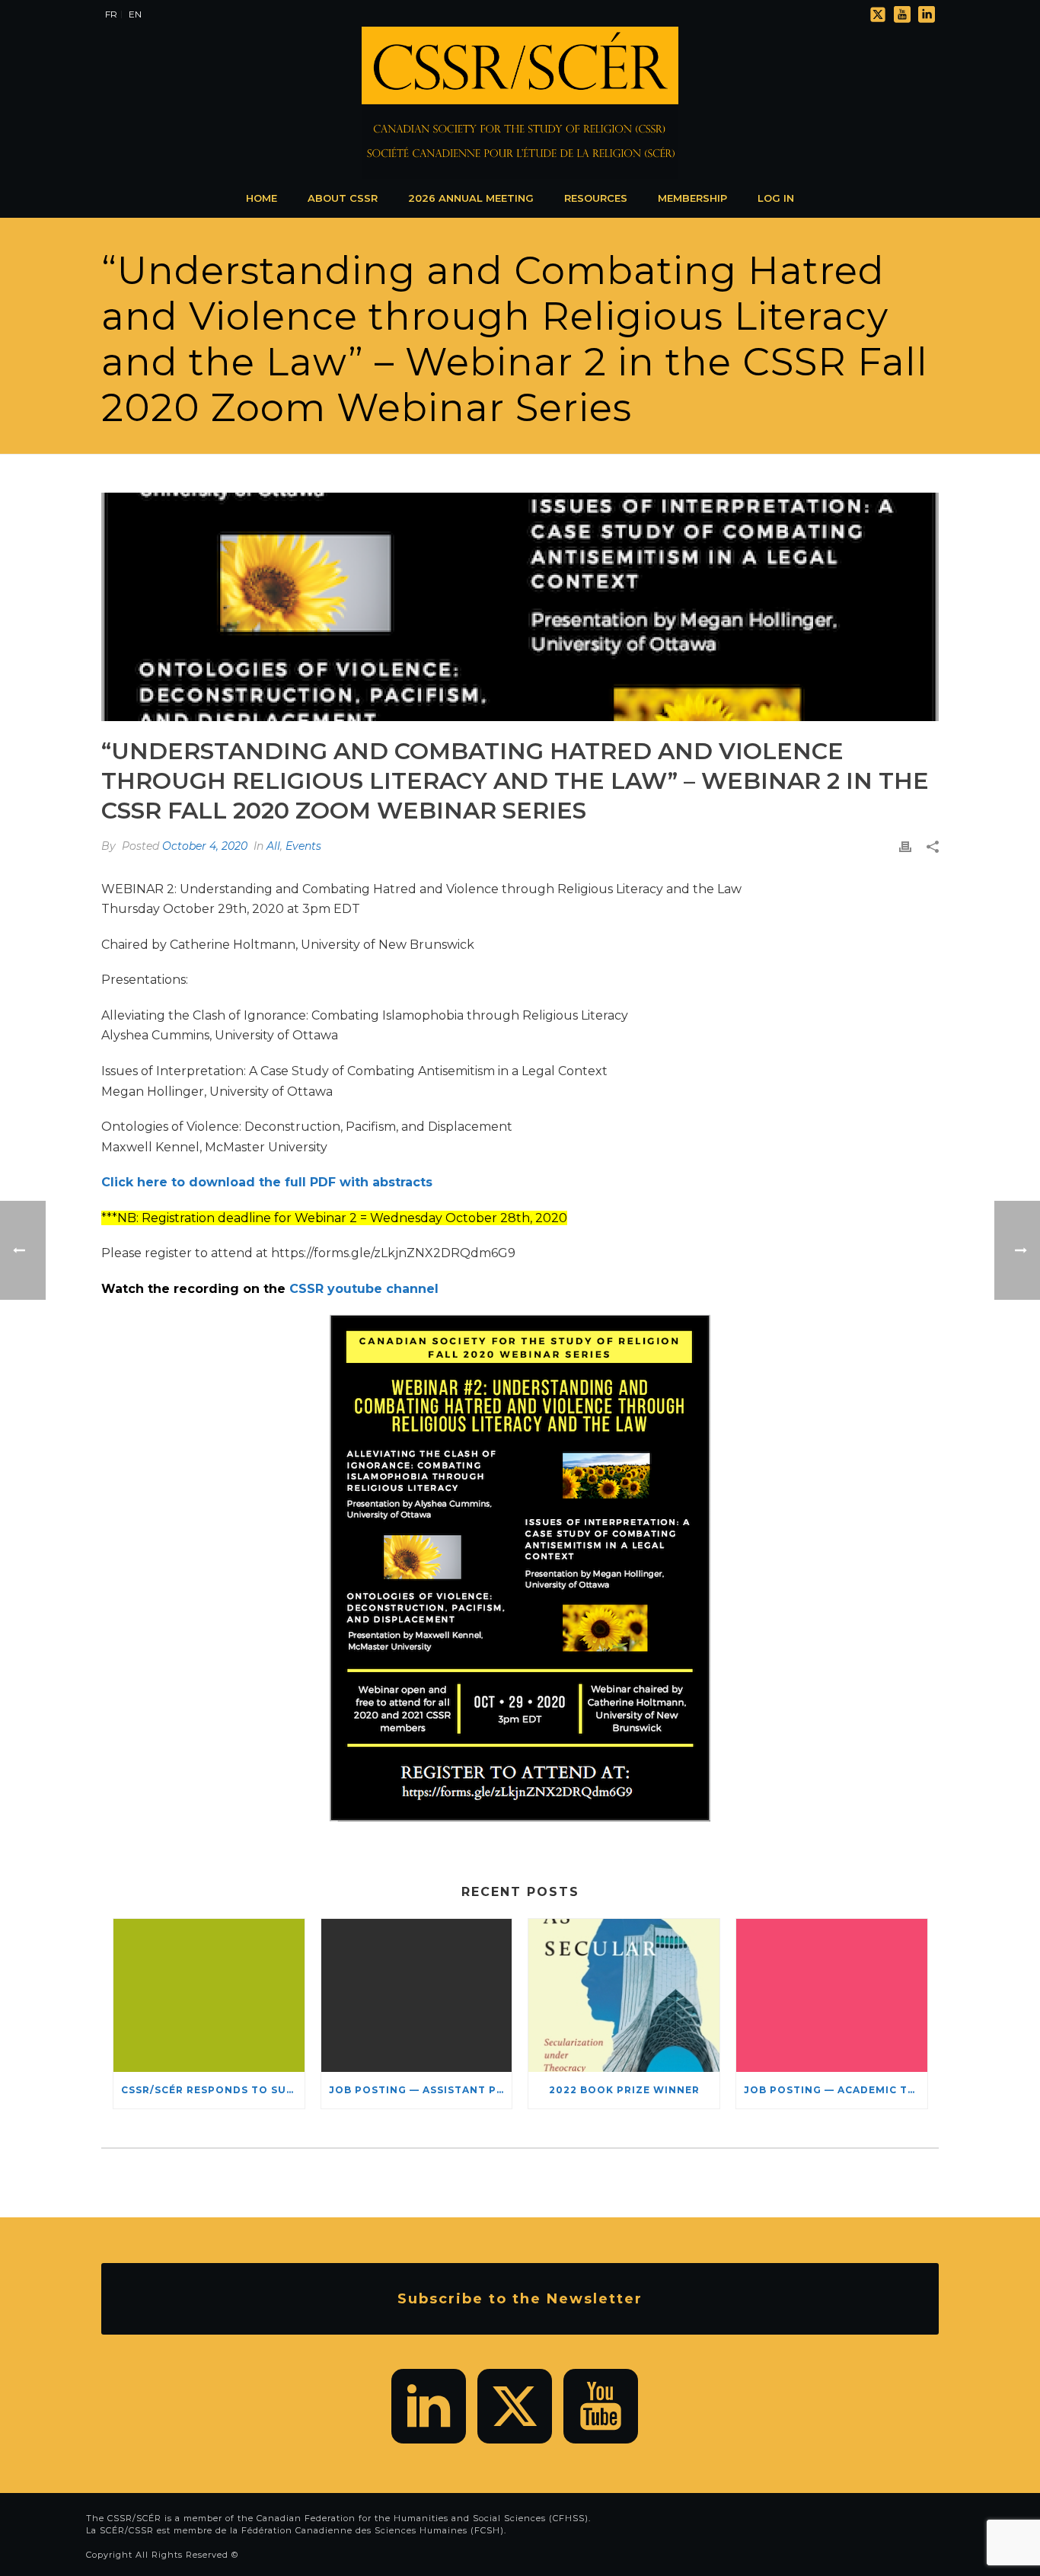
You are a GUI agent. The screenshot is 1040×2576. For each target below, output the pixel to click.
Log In (776, 198)
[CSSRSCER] (520, 103)
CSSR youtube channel (364, 1289)
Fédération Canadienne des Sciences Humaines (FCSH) (373, 2530)
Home (262, 198)
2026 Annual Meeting (471, 198)
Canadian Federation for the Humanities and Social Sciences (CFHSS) (423, 2518)
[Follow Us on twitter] (515, 2406)
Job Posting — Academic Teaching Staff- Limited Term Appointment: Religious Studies (836, 2090)
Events (303, 846)
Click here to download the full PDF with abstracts (267, 1182)
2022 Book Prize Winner (624, 2090)
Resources (596, 198)
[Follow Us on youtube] (601, 2406)
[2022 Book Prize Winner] (624, 1995)
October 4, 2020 (205, 846)
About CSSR (343, 198)
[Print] (905, 846)
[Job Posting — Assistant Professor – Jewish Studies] (417, 1995)
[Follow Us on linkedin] (429, 2406)
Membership (692, 198)
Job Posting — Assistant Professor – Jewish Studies (421, 2090)
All (273, 846)
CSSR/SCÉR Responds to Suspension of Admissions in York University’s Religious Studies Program (213, 2090)
